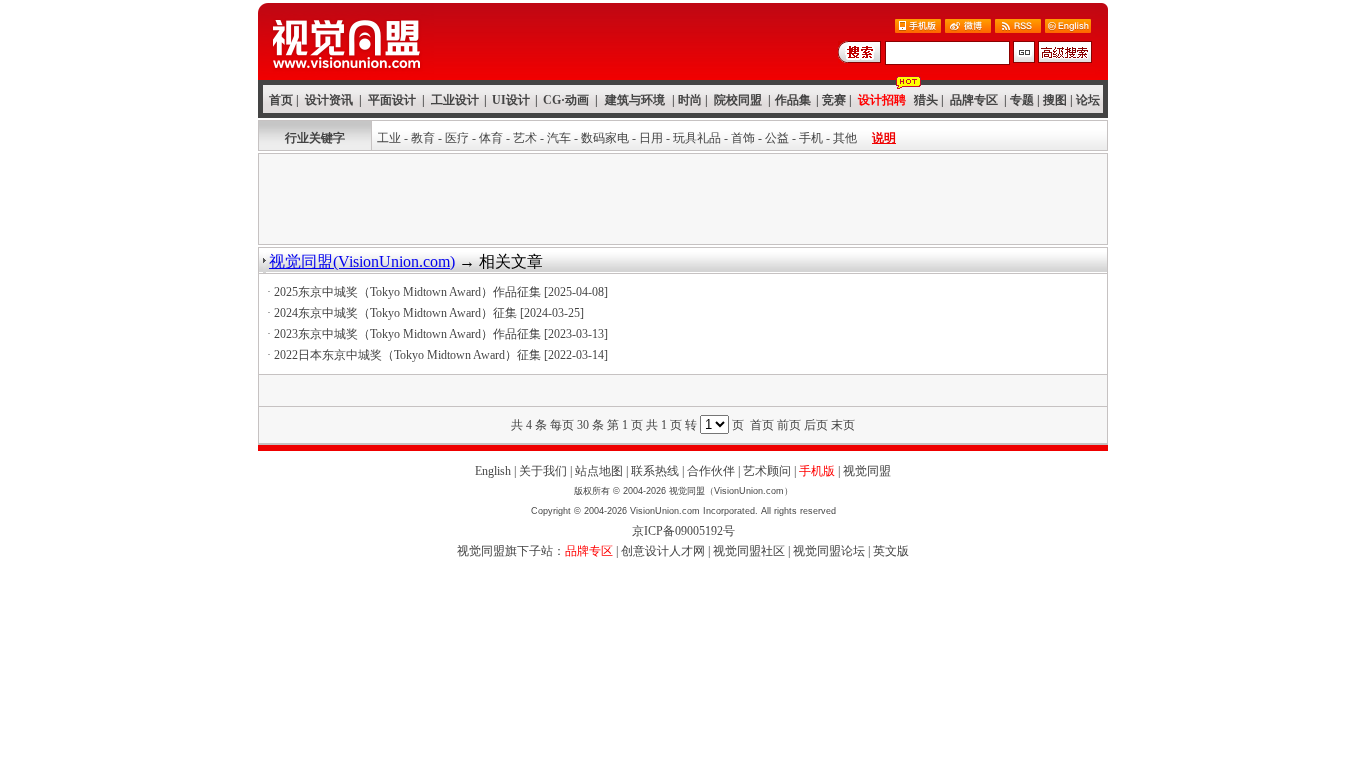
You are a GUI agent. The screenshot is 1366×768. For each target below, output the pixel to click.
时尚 (690, 100)
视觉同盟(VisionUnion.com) (362, 261)
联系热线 (655, 471)
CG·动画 (566, 100)
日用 (651, 138)
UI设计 (511, 100)
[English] (1068, 27)
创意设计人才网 (663, 551)
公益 (777, 138)
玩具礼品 (697, 138)
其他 (845, 138)
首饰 (743, 138)
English (493, 471)
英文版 (891, 551)
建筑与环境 (635, 100)
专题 (1022, 100)
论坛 (1088, 100)
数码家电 (605, 138)
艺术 (525, 138)
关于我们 (543, 471)
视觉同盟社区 (749, 551)
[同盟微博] (968, 27)
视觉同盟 (867, 471)
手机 (811, 138)
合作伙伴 (711, 471)
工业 (389, 138)
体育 (491, 138)
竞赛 (834, 100)
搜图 (1055, 100)
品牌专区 (974, 100)
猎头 (926, 100)
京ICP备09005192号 (683, 531)
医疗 (457, 138)
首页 (281, 100)
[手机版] (918, 27)
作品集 (793, 100)
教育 (423, 138)
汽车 (559, 138)
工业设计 (455, 100)
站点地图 (599, 471)
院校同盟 (738, 100)
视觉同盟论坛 (829, 551)
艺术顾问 (767, 471)
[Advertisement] (683, 199)
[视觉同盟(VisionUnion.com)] (346, 74)
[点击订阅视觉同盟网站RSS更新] (1018, 27)
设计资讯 (329, 100)
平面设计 (392, 100)
